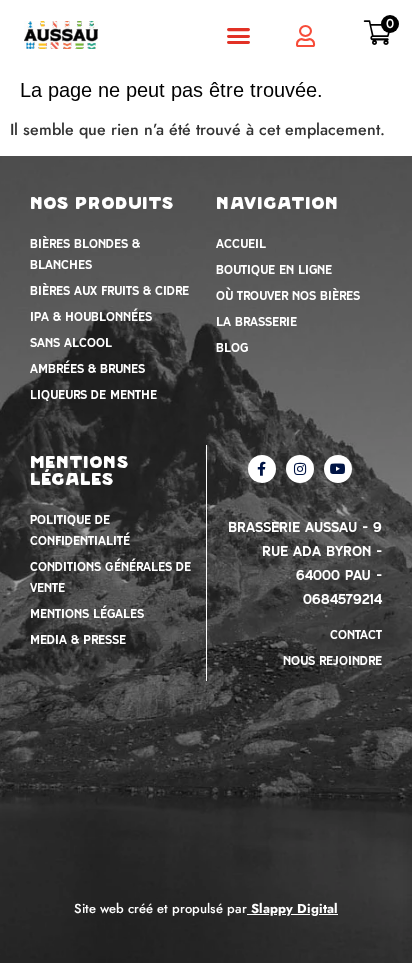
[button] (238, 35)
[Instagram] (300, 469)
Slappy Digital (294, 908)
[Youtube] (338, 469)
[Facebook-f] (262, 469)
